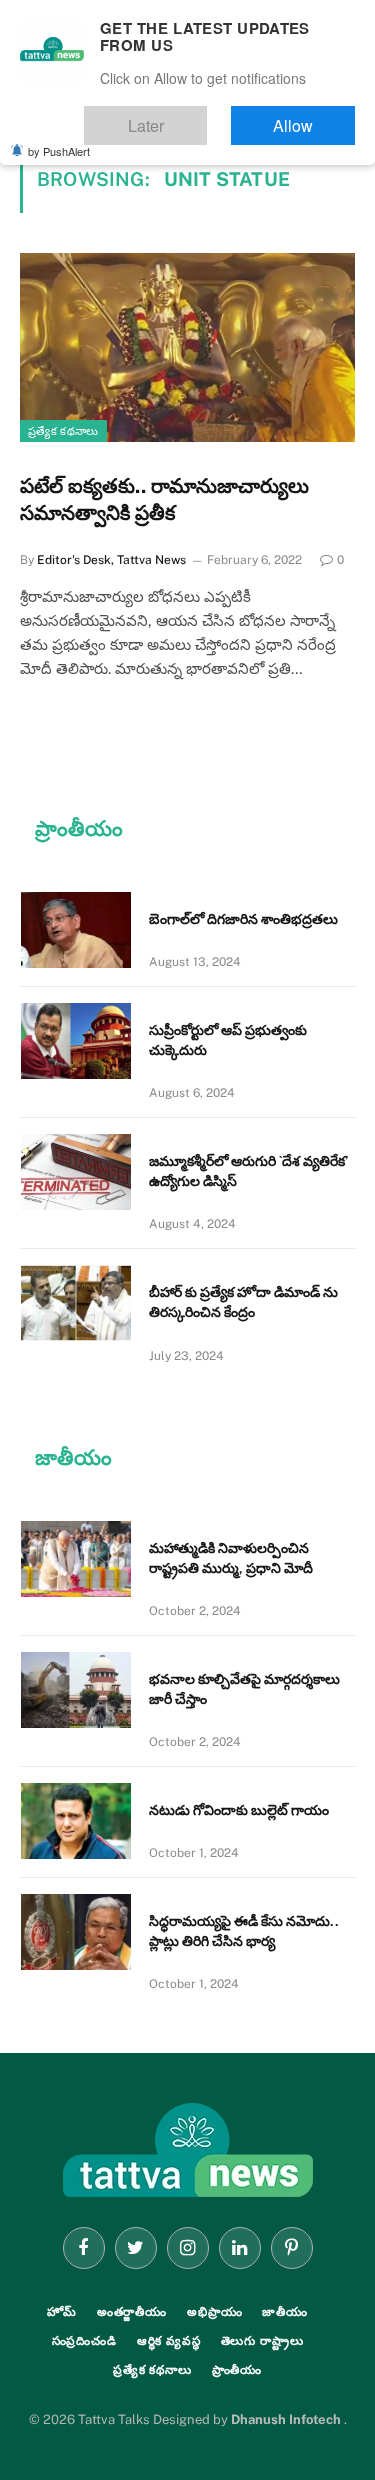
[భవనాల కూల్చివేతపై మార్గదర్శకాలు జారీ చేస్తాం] (76, 1690)
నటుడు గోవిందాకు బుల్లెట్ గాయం (239, 1810)
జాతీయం (285, 2312)
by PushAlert (59, 138)
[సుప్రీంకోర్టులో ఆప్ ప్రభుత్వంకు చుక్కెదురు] (76, 1041)
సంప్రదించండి (84, 2341)
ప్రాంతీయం (237, 2370)
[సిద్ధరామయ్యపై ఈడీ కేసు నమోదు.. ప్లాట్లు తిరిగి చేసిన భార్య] (76, 1932)
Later (205, 116)
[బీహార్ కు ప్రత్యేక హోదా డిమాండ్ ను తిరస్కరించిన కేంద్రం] (76, 1303)
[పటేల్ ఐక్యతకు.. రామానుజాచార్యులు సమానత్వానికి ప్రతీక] (187, 347)
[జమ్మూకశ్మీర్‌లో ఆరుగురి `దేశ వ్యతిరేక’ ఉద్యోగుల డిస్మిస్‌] (76, 1172)
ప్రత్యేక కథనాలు (63, 431)
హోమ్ (62, 2312)
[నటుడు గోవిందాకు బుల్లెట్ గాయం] (76, 1821)
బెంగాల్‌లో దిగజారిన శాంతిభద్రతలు (243, 919)
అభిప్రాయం (214, 2312)
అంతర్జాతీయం (132, 2312)
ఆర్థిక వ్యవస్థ (169, 2341)
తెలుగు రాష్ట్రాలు (262, 2341)
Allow (313, 116)
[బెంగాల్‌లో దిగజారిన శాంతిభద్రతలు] (76, 930)
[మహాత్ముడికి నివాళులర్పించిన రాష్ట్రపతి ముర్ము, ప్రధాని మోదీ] (76, 1559)
